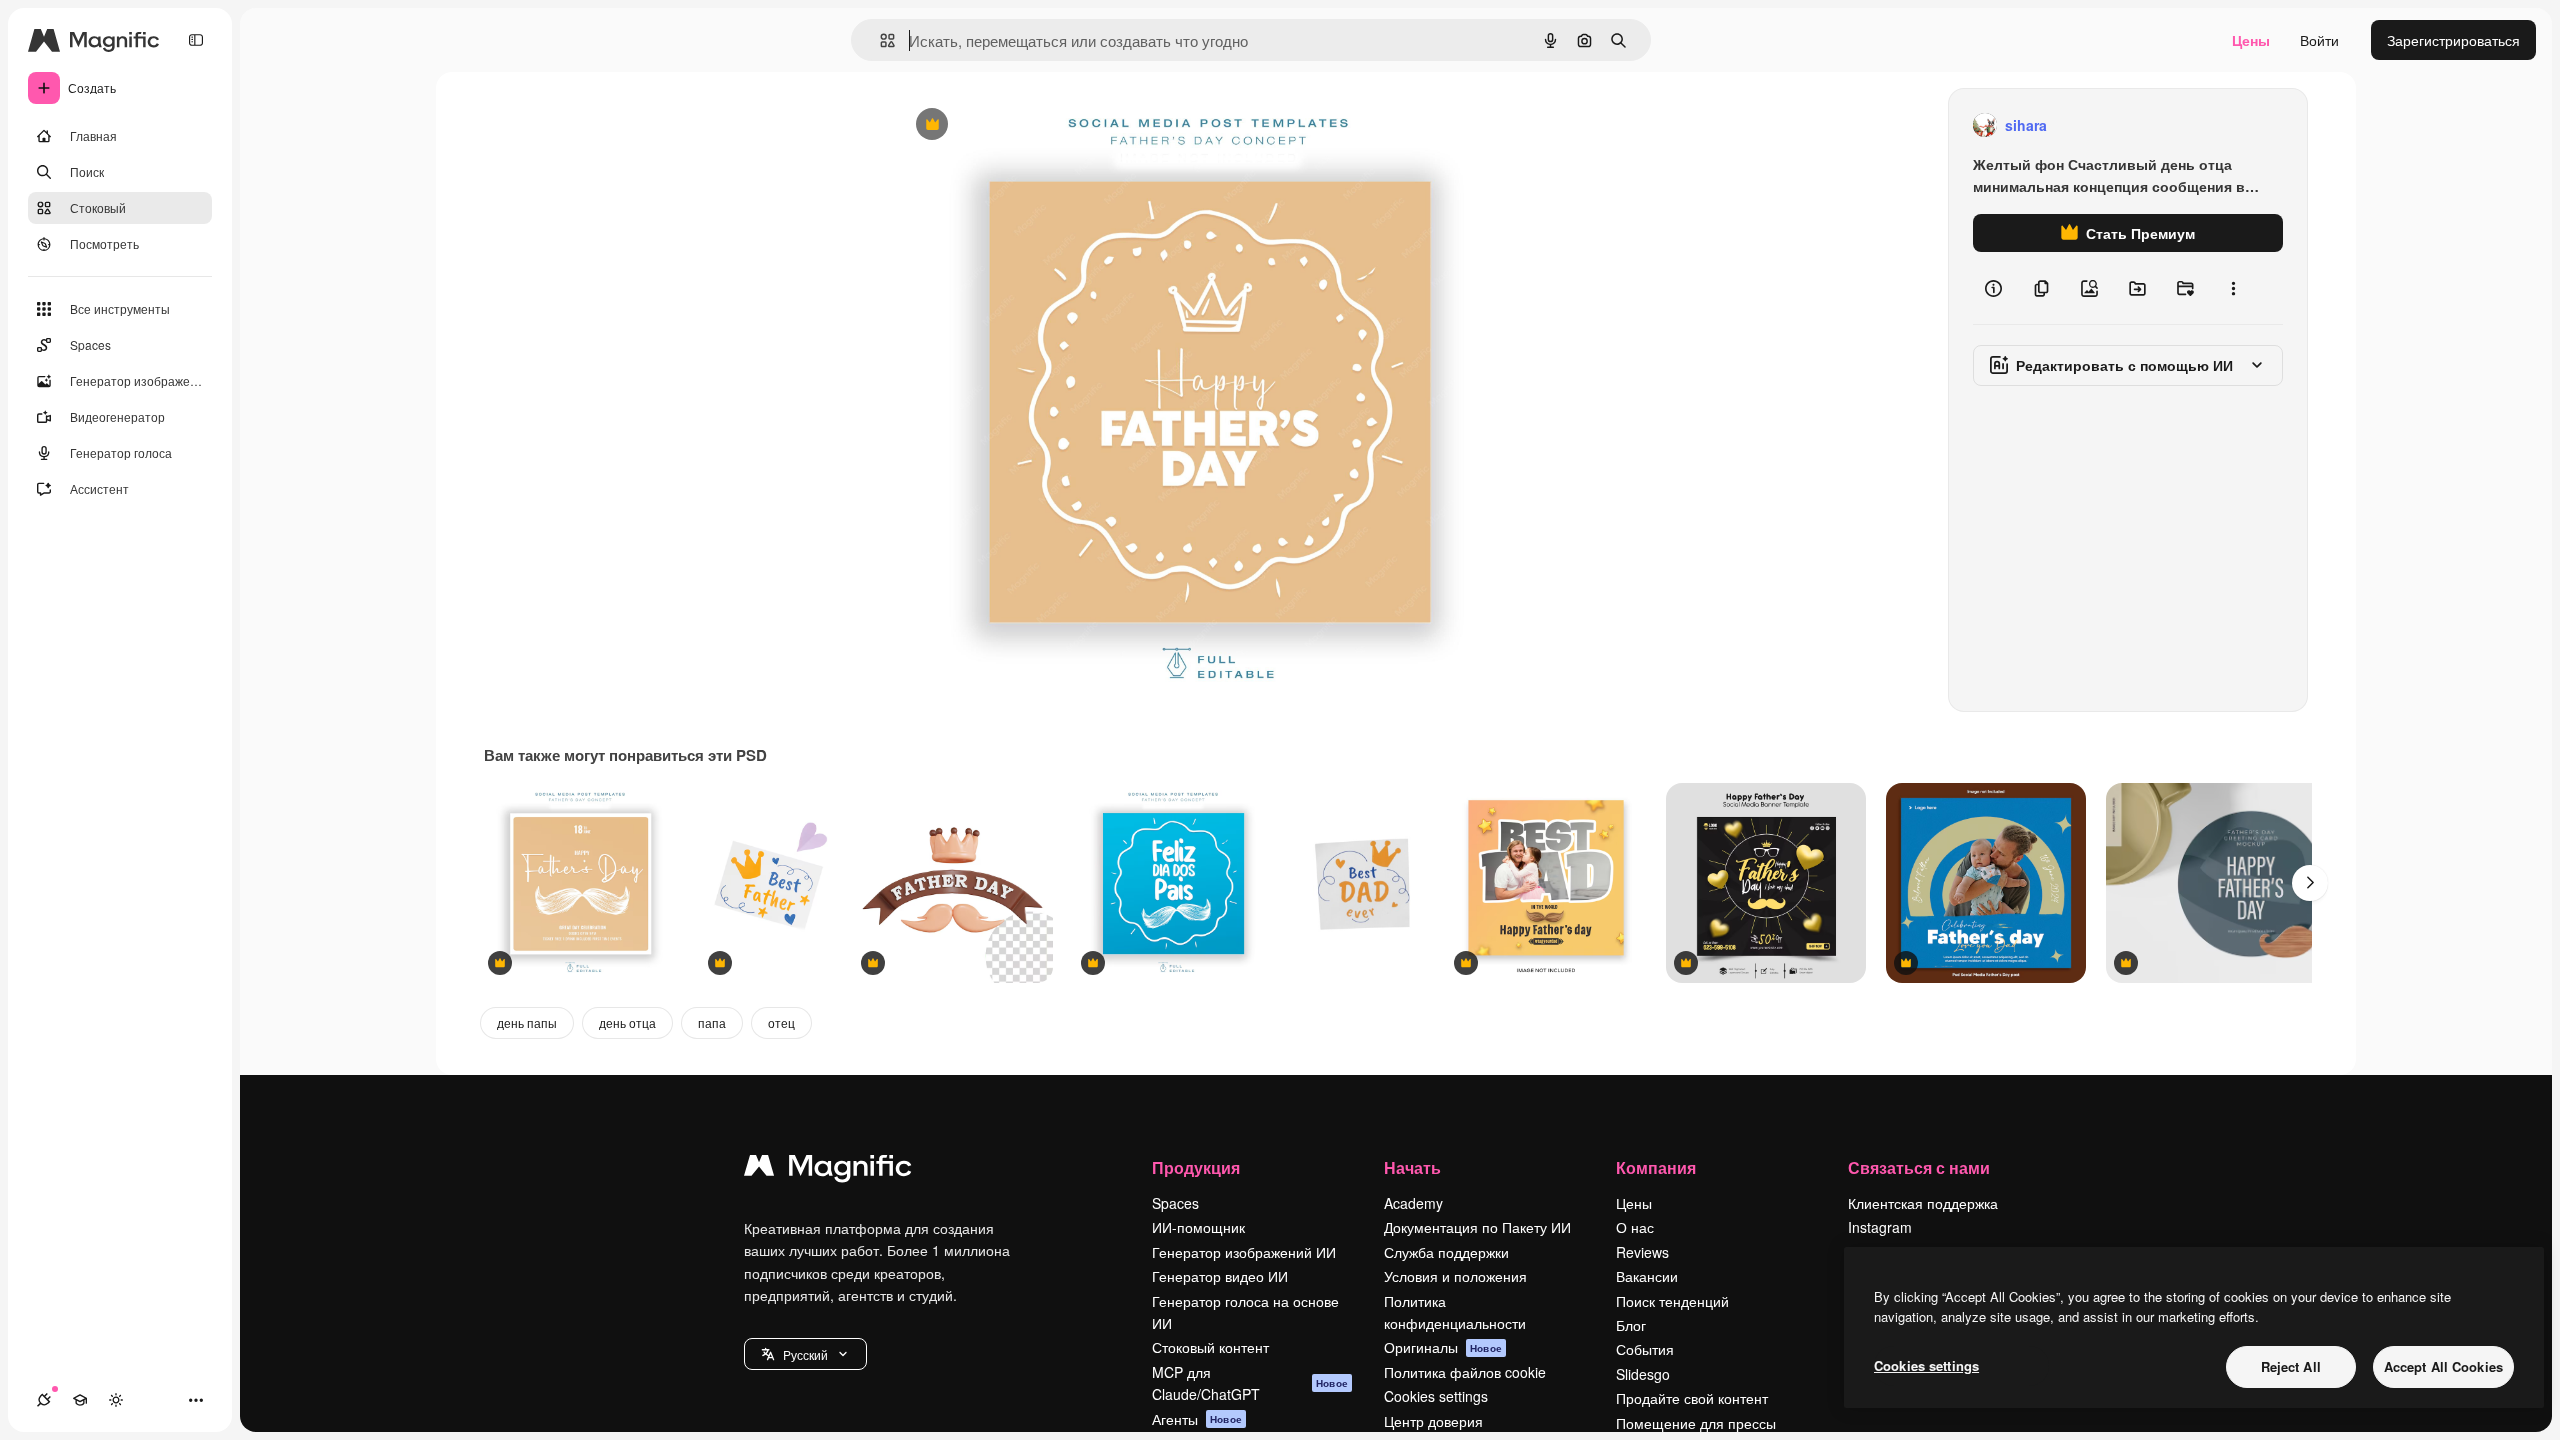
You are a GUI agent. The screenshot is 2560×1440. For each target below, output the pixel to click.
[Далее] (2310, 883)
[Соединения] (44, 1400)
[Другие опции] (2233, 288)
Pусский (805, 1354)
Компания (1656, 1167)
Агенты (1197, 1419)
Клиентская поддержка (1923, 1203)
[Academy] (80, 1400)
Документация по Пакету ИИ (1477, 1227)
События (1645, 1349)
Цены (2251, 40)
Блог (1631, 1325)
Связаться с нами (1919, 1167)
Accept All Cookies (2443, 1366)
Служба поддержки (1446, 1252)
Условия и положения (1455, 1276)
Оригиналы (1443, 1347)
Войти (2319, 40)
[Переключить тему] (116, 1400)
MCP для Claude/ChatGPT (1250, 1383)
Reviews (1642, 1252)
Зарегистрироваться (2453, 40)
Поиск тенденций (1672, 1301)
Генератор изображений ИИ (1244, 1252)
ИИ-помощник (1198, 1227)
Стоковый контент (1210, 1347)
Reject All (2291, 1366)
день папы (527, 1022)
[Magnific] (828, 1170)
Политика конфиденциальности (1455, 1312)
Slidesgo (1643, 1374)
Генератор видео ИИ (1220, 1276)
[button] (805, 1354)
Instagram (1880, 1227)
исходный (1030, 125)
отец (781, 1022)
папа (712, 1022)
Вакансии (1647, 1276)
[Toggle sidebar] (196, 40)
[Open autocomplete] (879, 40)
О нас (1635, 1227)
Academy (1413, 1203)
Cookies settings (1436, 1396)
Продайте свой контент (1692, 1398)
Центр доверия (1433, 1421)
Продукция (1196, 1167)
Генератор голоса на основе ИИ (1245, 1312)
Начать (1412, 1167)
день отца (627, 1022)
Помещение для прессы (1696, 1423)
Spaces (1175, 1203)
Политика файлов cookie (1465, 1372)
